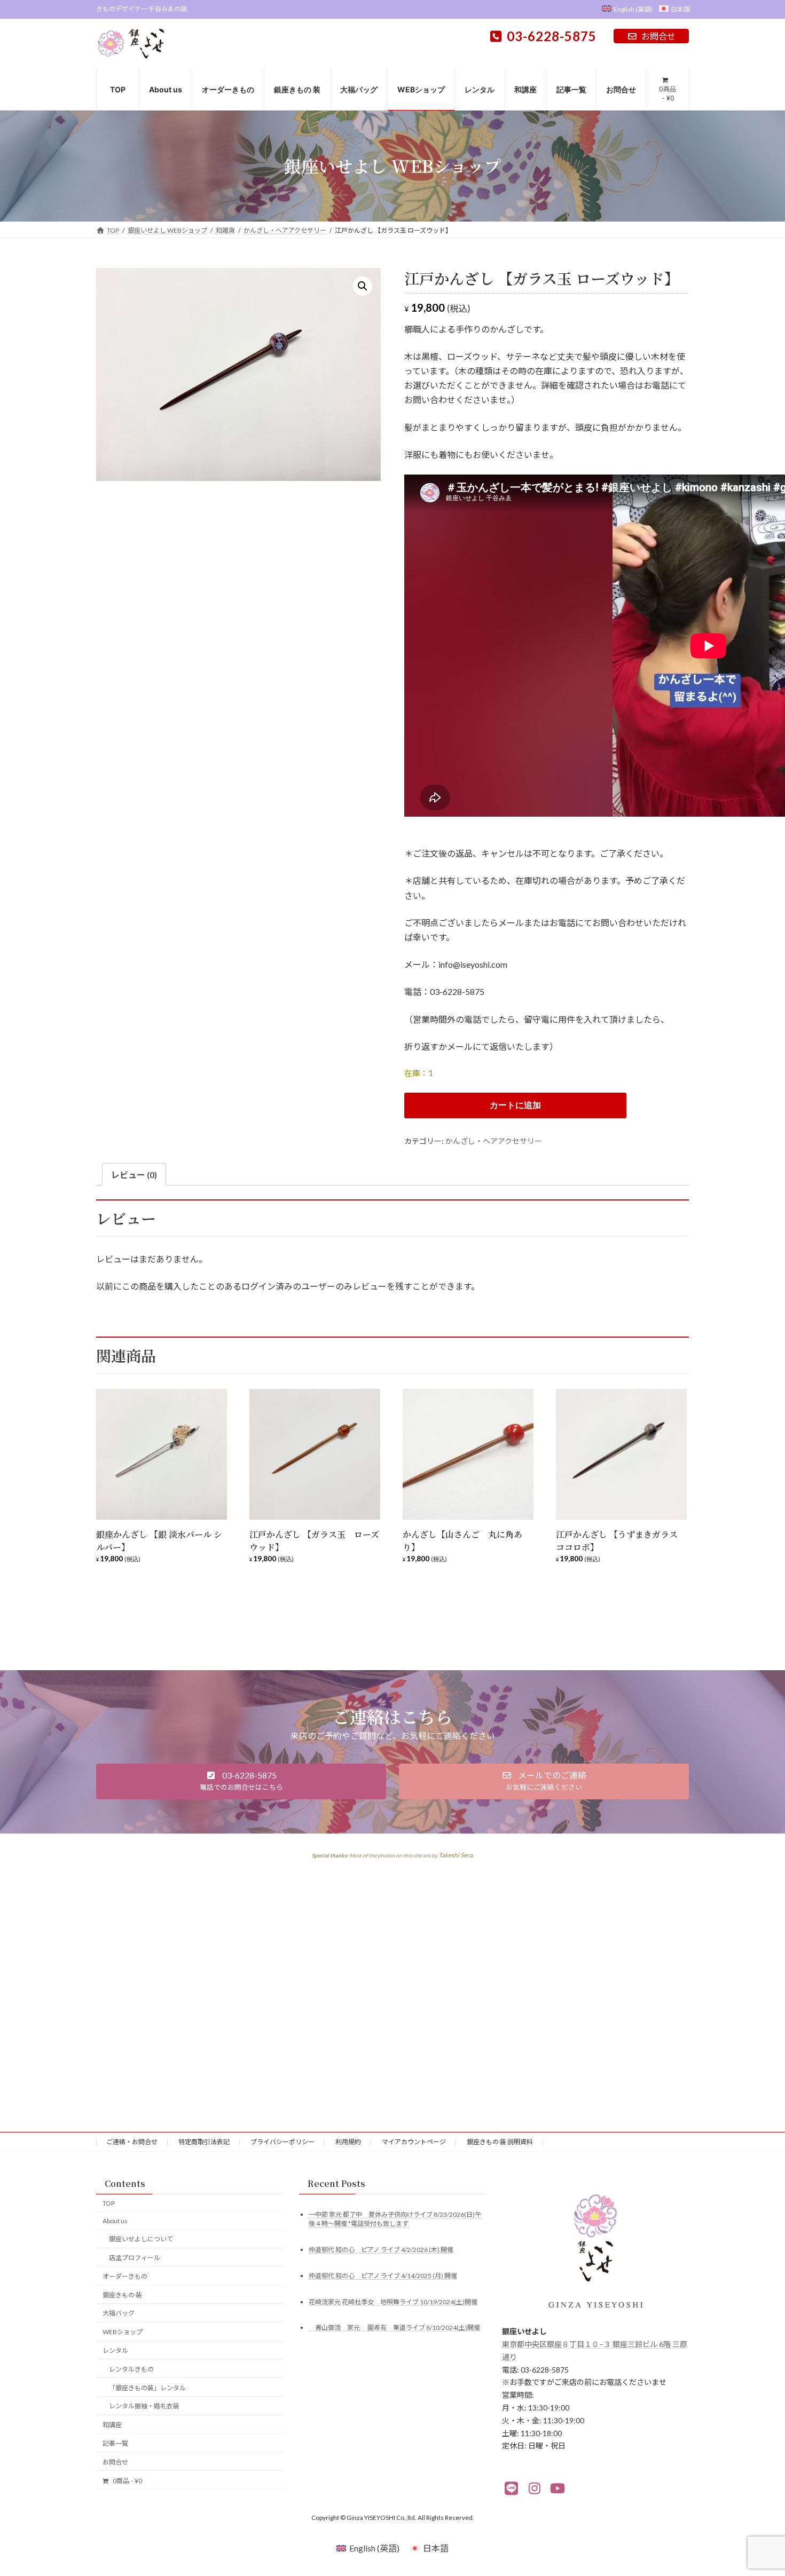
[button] (363, 286)
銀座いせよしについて (141, 2239)
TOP (109, 2203)
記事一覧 (115, 2443)
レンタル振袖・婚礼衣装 (144, 2406)
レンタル (115, 2350)
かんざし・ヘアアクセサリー (494, 1141)
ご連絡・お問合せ (132, 2142)
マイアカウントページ (414, 2142)
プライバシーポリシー (282, 2142)
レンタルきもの (131, 2369)
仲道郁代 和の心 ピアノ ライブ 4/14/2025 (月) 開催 (383, 2275)
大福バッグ (119, 2313)
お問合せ (658, 36)
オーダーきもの (125, 2276)
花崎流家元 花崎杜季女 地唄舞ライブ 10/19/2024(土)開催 (393, 2301)
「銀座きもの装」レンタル (147, 2387)
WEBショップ (123, 2332)
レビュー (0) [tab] (134, 1175)
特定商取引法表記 (204, 2142)
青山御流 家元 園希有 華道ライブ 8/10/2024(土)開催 (394, 2328)
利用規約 (348, 2142)
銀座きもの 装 (122, 2294)
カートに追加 (515, 1105)
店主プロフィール (135, 2258)
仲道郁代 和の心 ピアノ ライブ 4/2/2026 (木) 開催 (381, 2249)
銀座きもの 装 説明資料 (500, 2142)
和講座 (112, 2425)
